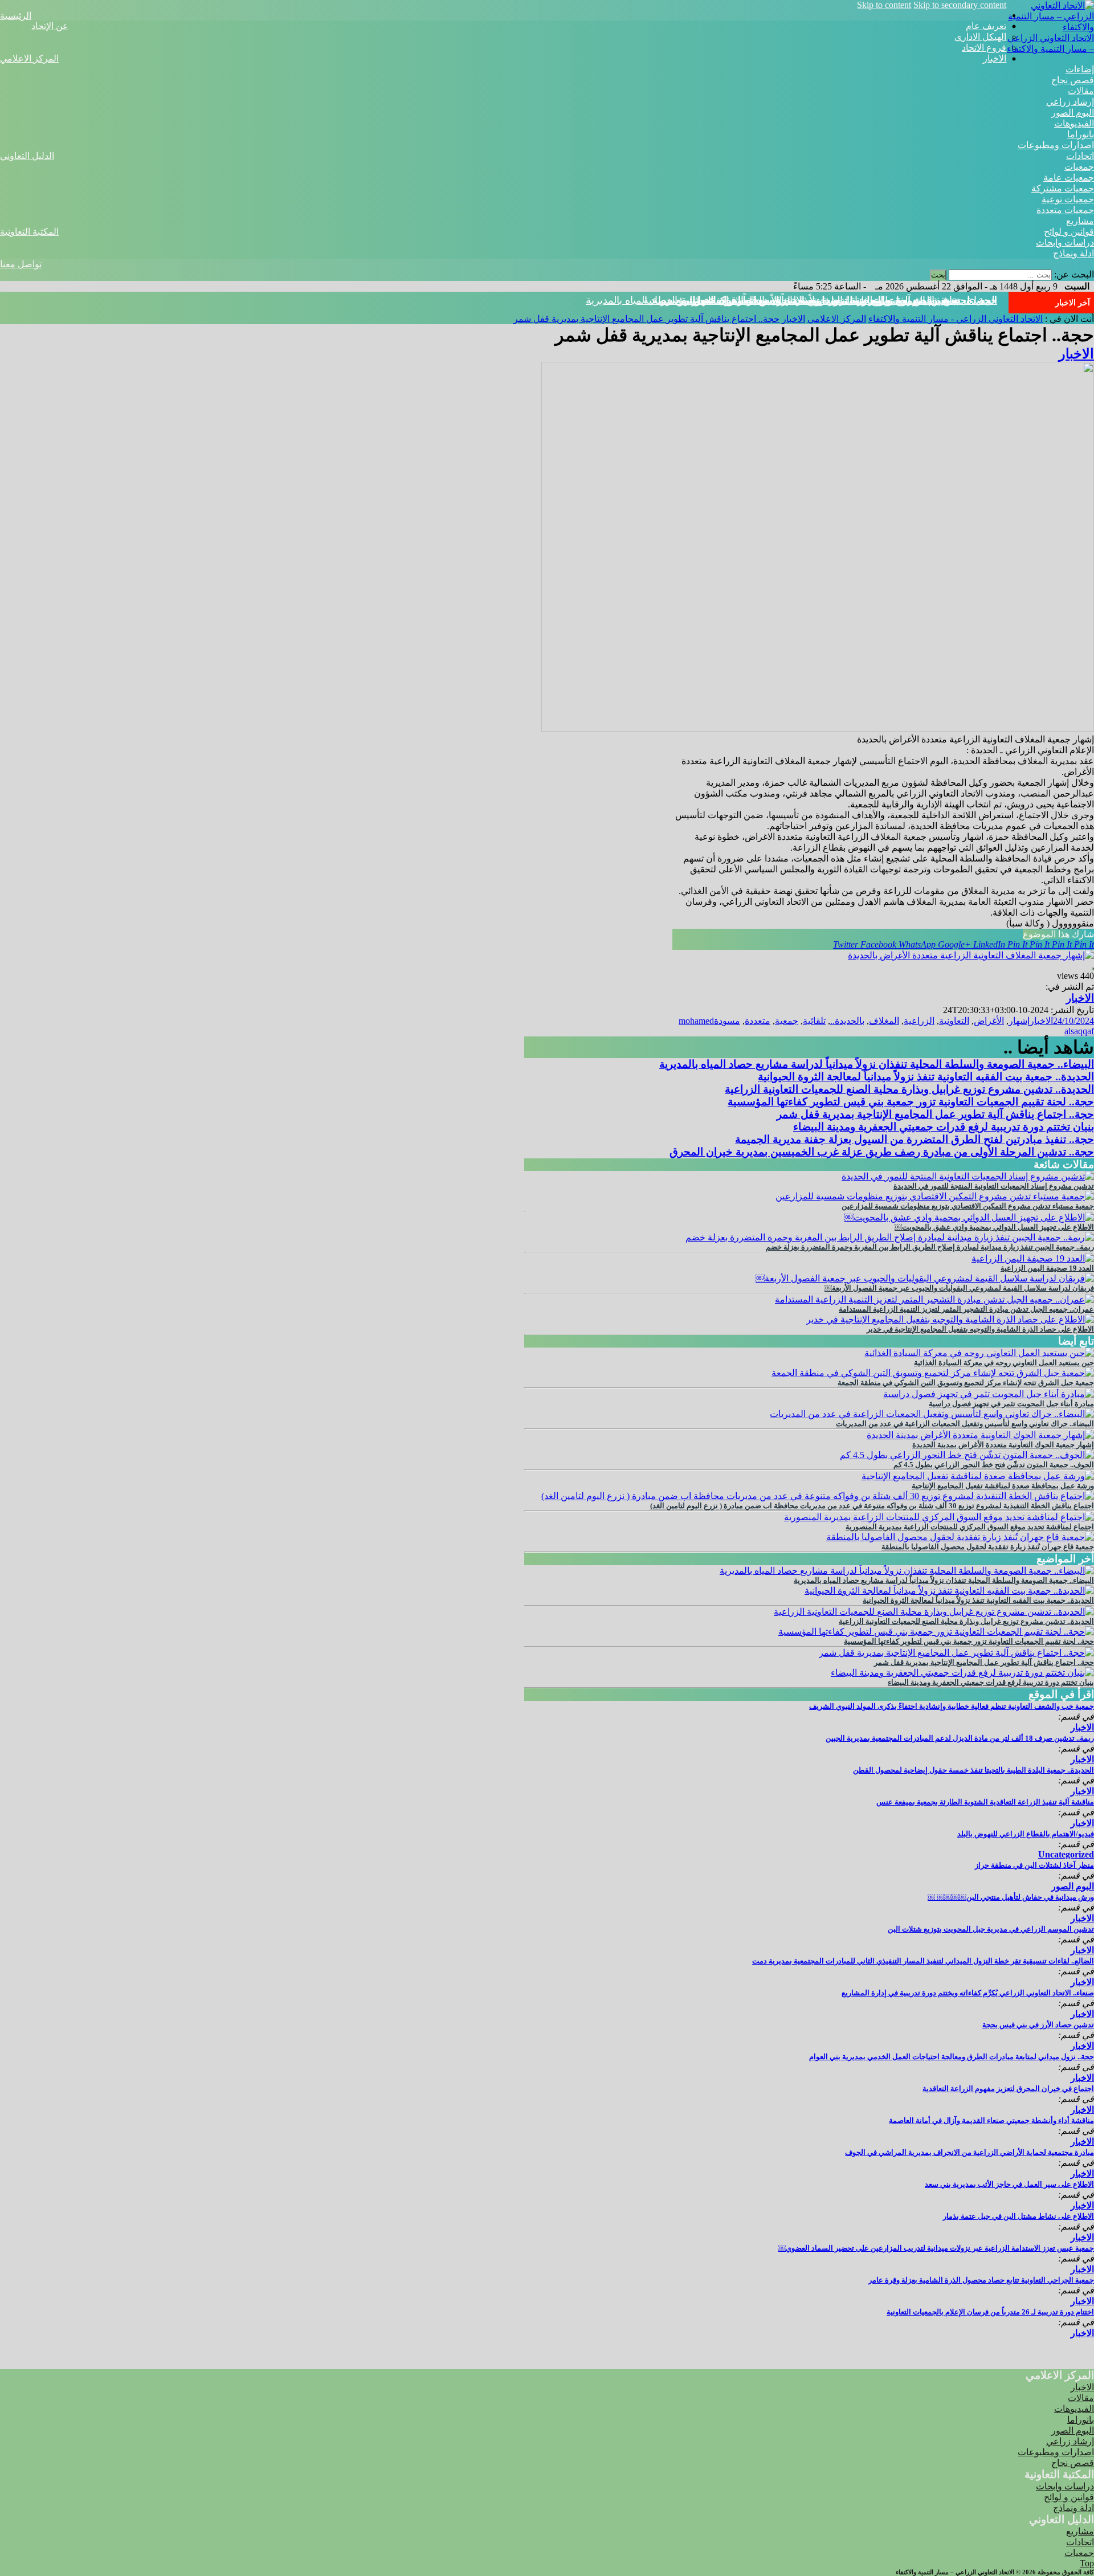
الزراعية (919, 1021)
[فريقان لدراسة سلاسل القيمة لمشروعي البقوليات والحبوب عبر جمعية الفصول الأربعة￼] (925, 1278)
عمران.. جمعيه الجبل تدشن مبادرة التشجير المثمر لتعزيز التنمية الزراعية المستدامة (966, 1309)
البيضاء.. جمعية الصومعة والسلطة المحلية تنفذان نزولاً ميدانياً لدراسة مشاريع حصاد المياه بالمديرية (877, 1064)
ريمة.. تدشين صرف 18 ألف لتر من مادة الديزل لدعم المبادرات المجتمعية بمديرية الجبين (960, 1738)
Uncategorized (1066, 1854)
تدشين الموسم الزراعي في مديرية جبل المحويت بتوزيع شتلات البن (991, 1929)
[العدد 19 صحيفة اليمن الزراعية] (1033, 1258)
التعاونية (954, 1021)
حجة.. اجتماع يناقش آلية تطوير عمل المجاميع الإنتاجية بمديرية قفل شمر (846, 300)
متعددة (758, 1021)
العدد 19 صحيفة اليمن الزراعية (1047, 1268)
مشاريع (1080, 221)
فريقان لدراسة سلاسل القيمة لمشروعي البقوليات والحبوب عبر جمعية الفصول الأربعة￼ (959, 1288)
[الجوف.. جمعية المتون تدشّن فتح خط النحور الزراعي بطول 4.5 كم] (967, 1455)
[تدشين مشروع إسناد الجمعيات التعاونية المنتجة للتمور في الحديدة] (968, 1176)
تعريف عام (986, 26)
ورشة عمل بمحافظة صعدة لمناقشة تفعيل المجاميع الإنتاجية (1003, 1486)
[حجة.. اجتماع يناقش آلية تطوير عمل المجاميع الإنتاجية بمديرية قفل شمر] (956, 1653)
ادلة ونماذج (1073, 253)
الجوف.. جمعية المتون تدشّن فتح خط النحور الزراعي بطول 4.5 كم (994, 1465)
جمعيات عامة (1069, 177)
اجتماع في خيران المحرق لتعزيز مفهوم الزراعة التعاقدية (1008, 2089)
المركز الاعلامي (29, 58)
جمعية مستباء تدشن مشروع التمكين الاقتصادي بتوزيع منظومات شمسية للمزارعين (968, 1206)
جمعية (787, 1021)
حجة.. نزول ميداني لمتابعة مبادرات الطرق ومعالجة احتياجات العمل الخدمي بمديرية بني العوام (952, 2057)
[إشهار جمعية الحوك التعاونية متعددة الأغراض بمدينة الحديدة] (980, 1435)
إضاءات (1080, 69)
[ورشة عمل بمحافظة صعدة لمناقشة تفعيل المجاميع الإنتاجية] (978, 1476)
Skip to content (884, 5)
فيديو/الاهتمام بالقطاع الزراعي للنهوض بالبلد (1026, 1834)
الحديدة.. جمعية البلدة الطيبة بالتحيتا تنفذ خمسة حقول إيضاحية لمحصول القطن (973, 1770)
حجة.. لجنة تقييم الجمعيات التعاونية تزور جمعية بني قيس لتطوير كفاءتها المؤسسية (911, 1102)
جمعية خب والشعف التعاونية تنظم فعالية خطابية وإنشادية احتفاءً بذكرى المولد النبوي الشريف (952, 1706)
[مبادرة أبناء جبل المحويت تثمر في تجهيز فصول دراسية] (989, 1394)
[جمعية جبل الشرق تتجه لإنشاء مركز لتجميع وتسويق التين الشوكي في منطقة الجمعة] (933, 1373)
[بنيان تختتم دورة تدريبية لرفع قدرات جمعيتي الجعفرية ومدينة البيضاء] (962, 1673)
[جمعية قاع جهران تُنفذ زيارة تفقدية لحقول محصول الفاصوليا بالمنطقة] (960, 1537)
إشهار (1019, 1021)
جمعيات (1079, 167)
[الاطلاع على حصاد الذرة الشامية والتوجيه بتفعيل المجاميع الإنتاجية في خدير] (950, 1319)
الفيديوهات (1074, 123)
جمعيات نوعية (1068, 199)
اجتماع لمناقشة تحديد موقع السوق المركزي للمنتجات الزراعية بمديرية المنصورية (970, 1527)
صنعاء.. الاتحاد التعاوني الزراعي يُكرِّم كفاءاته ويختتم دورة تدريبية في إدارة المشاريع (968, 1993)
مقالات (1081, 91)
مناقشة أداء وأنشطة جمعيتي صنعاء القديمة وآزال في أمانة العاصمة (991, 2120)
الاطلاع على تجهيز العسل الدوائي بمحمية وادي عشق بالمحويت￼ (994, 1227)
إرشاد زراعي (1070, 102)
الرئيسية (16, 16)
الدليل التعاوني (27, 156)
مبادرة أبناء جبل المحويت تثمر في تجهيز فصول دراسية (1011, 1404)
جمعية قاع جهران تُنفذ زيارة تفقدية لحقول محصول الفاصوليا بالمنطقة (988, 1547)
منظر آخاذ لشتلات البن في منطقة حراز (1034, 1865)
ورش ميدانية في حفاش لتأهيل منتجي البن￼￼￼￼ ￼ (1011, 1897)
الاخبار (995, 58)
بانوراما (1081, 134)
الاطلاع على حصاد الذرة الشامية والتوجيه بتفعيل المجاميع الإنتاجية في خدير (980, 1329)
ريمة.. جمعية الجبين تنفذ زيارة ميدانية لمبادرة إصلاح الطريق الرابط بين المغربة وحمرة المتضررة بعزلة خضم (930, 1247)
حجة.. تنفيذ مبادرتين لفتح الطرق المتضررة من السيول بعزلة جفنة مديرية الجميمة (915, 1139)
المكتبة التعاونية (29, 232)
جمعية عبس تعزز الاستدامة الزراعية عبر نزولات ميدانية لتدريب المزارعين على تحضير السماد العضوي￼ (936, 2248)
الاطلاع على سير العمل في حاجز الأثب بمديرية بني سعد (1009, 2184)
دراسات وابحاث (1065, 242)
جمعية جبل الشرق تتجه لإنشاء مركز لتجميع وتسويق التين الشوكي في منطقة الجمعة (966, 1383)
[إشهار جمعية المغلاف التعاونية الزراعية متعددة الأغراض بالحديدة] (971, 955)
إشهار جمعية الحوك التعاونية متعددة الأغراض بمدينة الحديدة (1003, 1445)
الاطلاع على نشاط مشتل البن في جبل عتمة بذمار (1019, 2216)
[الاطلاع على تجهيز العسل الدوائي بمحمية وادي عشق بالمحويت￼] (969, 1217)
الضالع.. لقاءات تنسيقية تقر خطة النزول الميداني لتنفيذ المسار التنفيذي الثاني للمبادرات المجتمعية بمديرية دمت (923, 1961)
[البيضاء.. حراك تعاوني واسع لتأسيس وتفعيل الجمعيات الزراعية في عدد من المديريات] (932, 1414)
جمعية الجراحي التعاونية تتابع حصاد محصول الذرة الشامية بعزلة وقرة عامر (981, 2280)
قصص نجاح (1073, 80)
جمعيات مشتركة (1063, 188)
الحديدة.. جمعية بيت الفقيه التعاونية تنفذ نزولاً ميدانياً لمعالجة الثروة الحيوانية (926, 1077)
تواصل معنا (21, 264)
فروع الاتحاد (984, 48)
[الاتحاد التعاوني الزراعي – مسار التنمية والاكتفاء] (1050, 27)
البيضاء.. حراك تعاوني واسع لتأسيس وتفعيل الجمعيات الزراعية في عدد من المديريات (965, 1424)
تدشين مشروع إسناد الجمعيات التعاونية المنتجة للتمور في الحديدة (994, 1186)
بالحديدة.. (847, 1021)
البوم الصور (1073, 113)
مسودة (727, 1021)
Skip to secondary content (960, 5)
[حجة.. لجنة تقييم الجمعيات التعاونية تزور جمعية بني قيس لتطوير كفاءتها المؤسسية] (936, 1632)
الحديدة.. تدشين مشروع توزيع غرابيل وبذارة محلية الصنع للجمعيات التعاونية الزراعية (909, 1089)
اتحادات (1080, 156)
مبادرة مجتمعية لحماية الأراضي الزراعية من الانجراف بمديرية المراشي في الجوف (970, 2152)
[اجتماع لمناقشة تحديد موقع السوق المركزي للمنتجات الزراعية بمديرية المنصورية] (939, 1517)
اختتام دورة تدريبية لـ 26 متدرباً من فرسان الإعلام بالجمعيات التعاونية (990, 2312)
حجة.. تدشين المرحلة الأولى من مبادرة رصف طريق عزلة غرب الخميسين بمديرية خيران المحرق (882, 1152)
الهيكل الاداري (980, 37)
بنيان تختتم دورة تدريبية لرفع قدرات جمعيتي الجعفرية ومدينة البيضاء (944, 1127)
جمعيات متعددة (1065, 210)
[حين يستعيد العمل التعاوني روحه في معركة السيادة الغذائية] (979, 1353)
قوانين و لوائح (1069, 232)
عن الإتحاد (50, 26)
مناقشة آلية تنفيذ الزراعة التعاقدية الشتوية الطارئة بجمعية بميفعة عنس (985, 1802)
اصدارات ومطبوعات (1056, 145)
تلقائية (814, 1021)
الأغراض (989, 1021)
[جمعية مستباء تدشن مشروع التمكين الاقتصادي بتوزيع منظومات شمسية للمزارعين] (935, 1196)
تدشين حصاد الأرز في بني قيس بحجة (1038, 2025)
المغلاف (884, 1021)
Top (1087, 2563)
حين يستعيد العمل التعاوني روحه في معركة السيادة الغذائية (1004, 1363)
